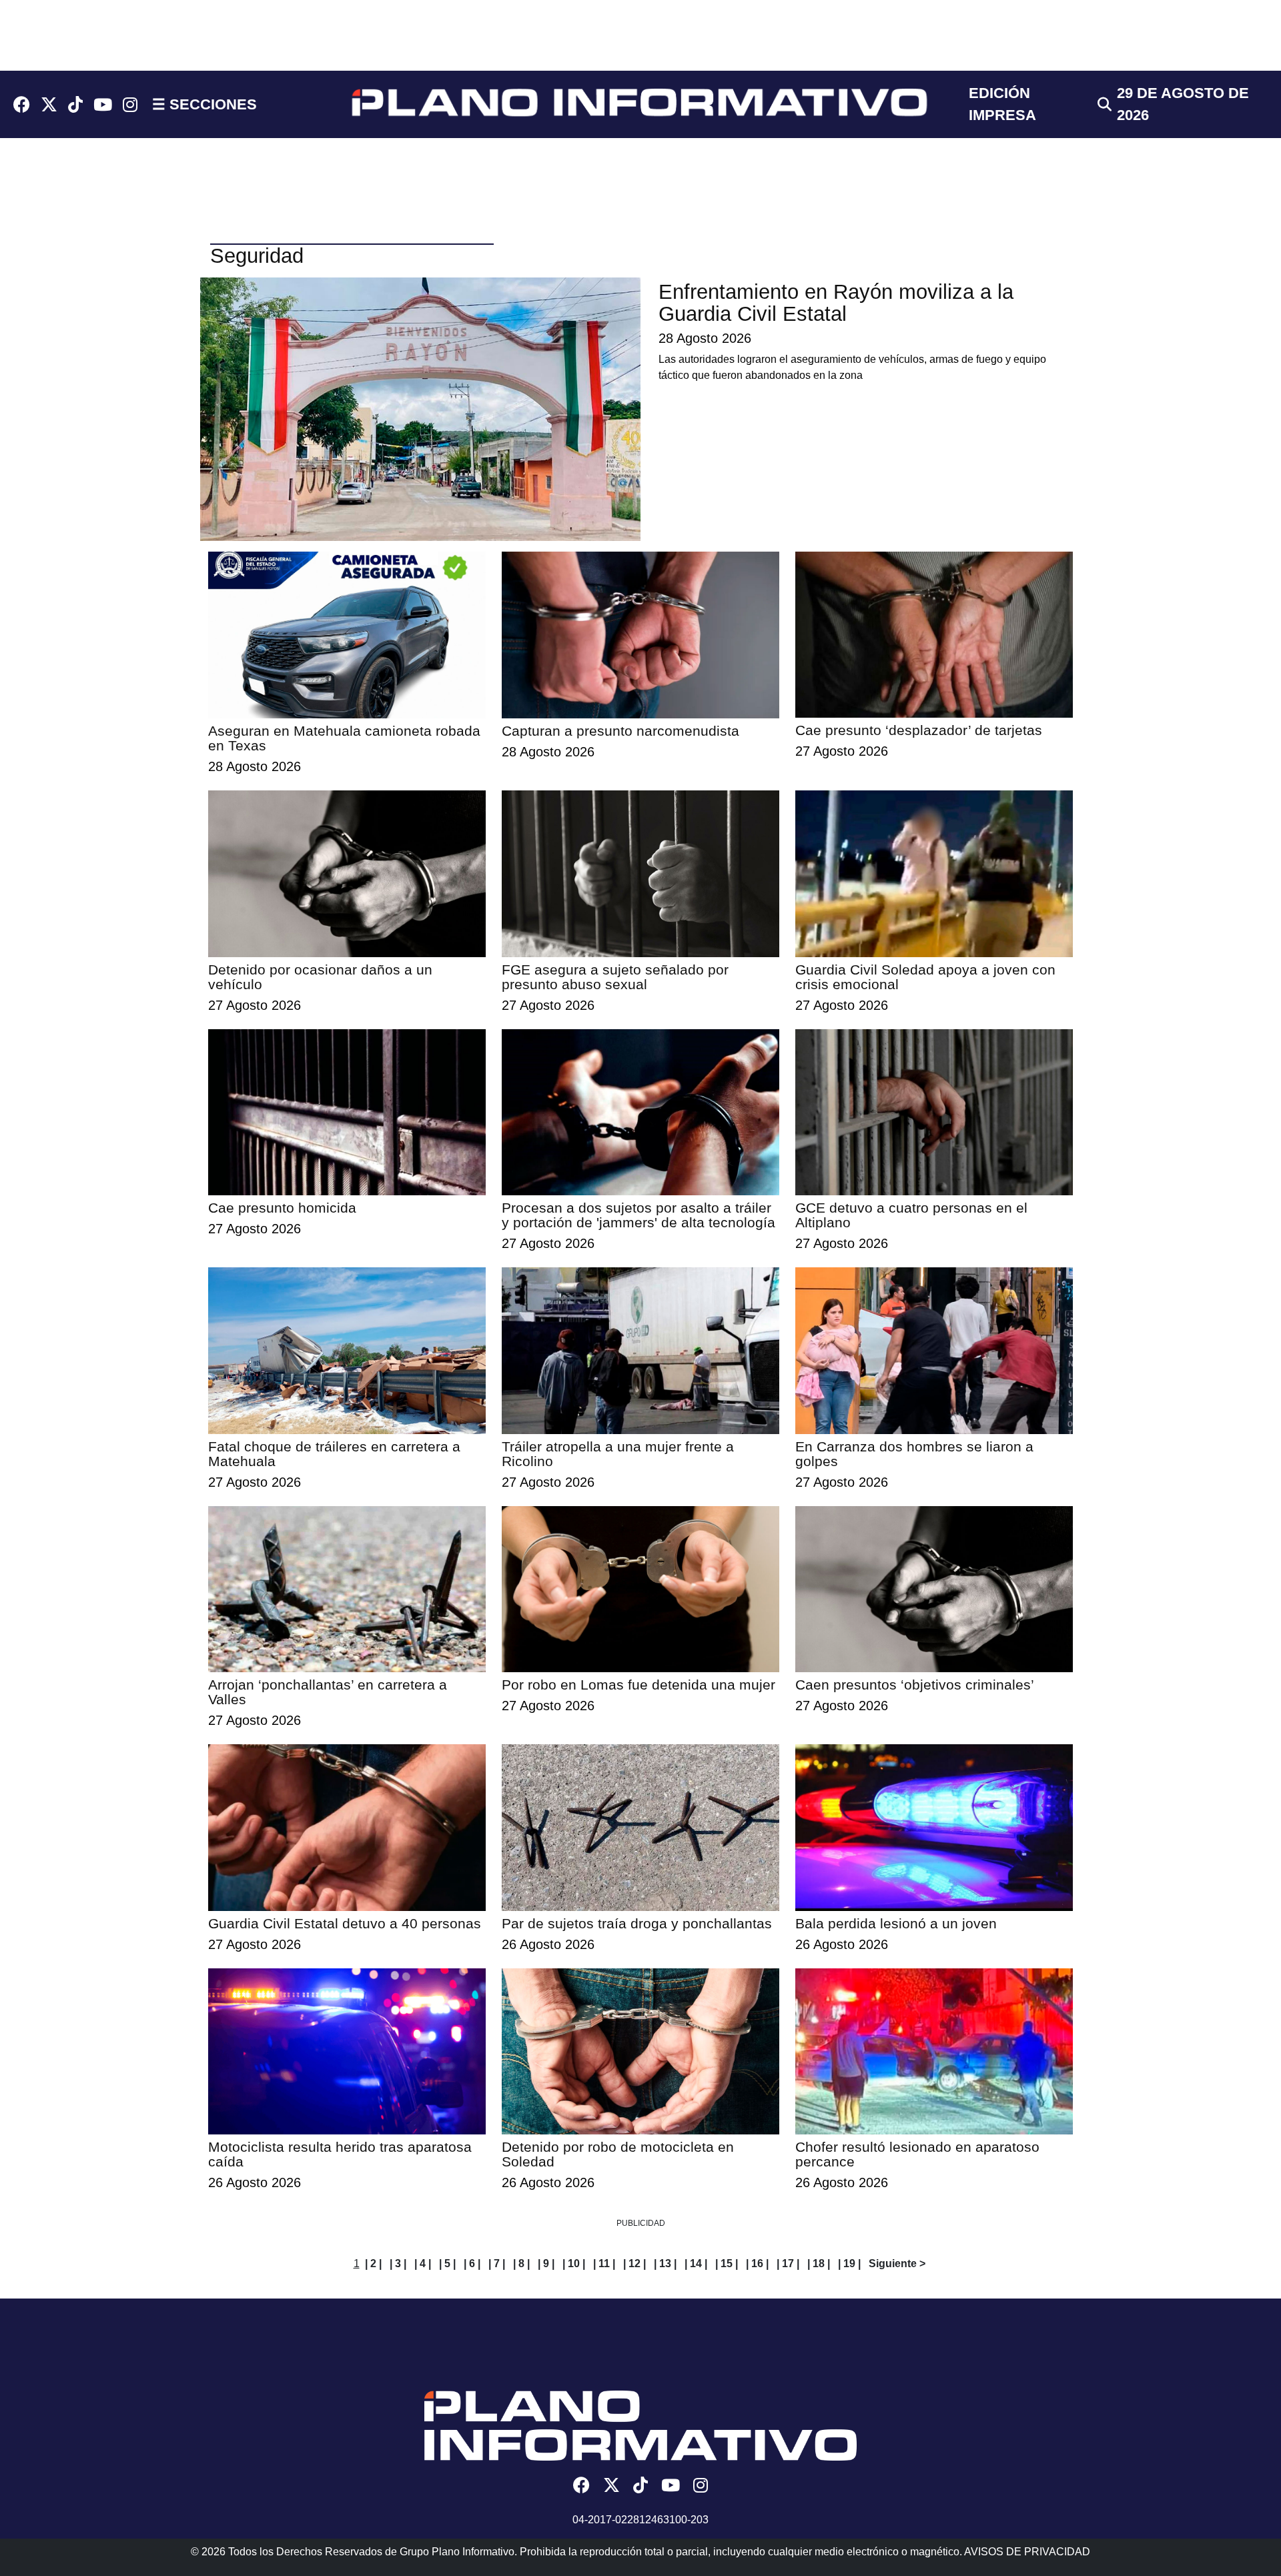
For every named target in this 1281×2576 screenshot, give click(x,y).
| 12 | (634, 2264)
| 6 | (472, 2264)
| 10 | (574, 2264)
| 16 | (757, 2264)
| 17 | (788, 2264)
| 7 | (497, 2264)
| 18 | (819, 2264)
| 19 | (849, 2264)
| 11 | (604, 2264)
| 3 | (398, 2264)
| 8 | (521, 2264)
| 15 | (727, 2264)
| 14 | (696, 2264)
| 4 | (423, 2264)
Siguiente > (897, 2264)
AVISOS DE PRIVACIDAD (1027, 2552)
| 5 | (447, 2264)
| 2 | (373, 2264)
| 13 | (665, 2264)
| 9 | (546, 2264)
